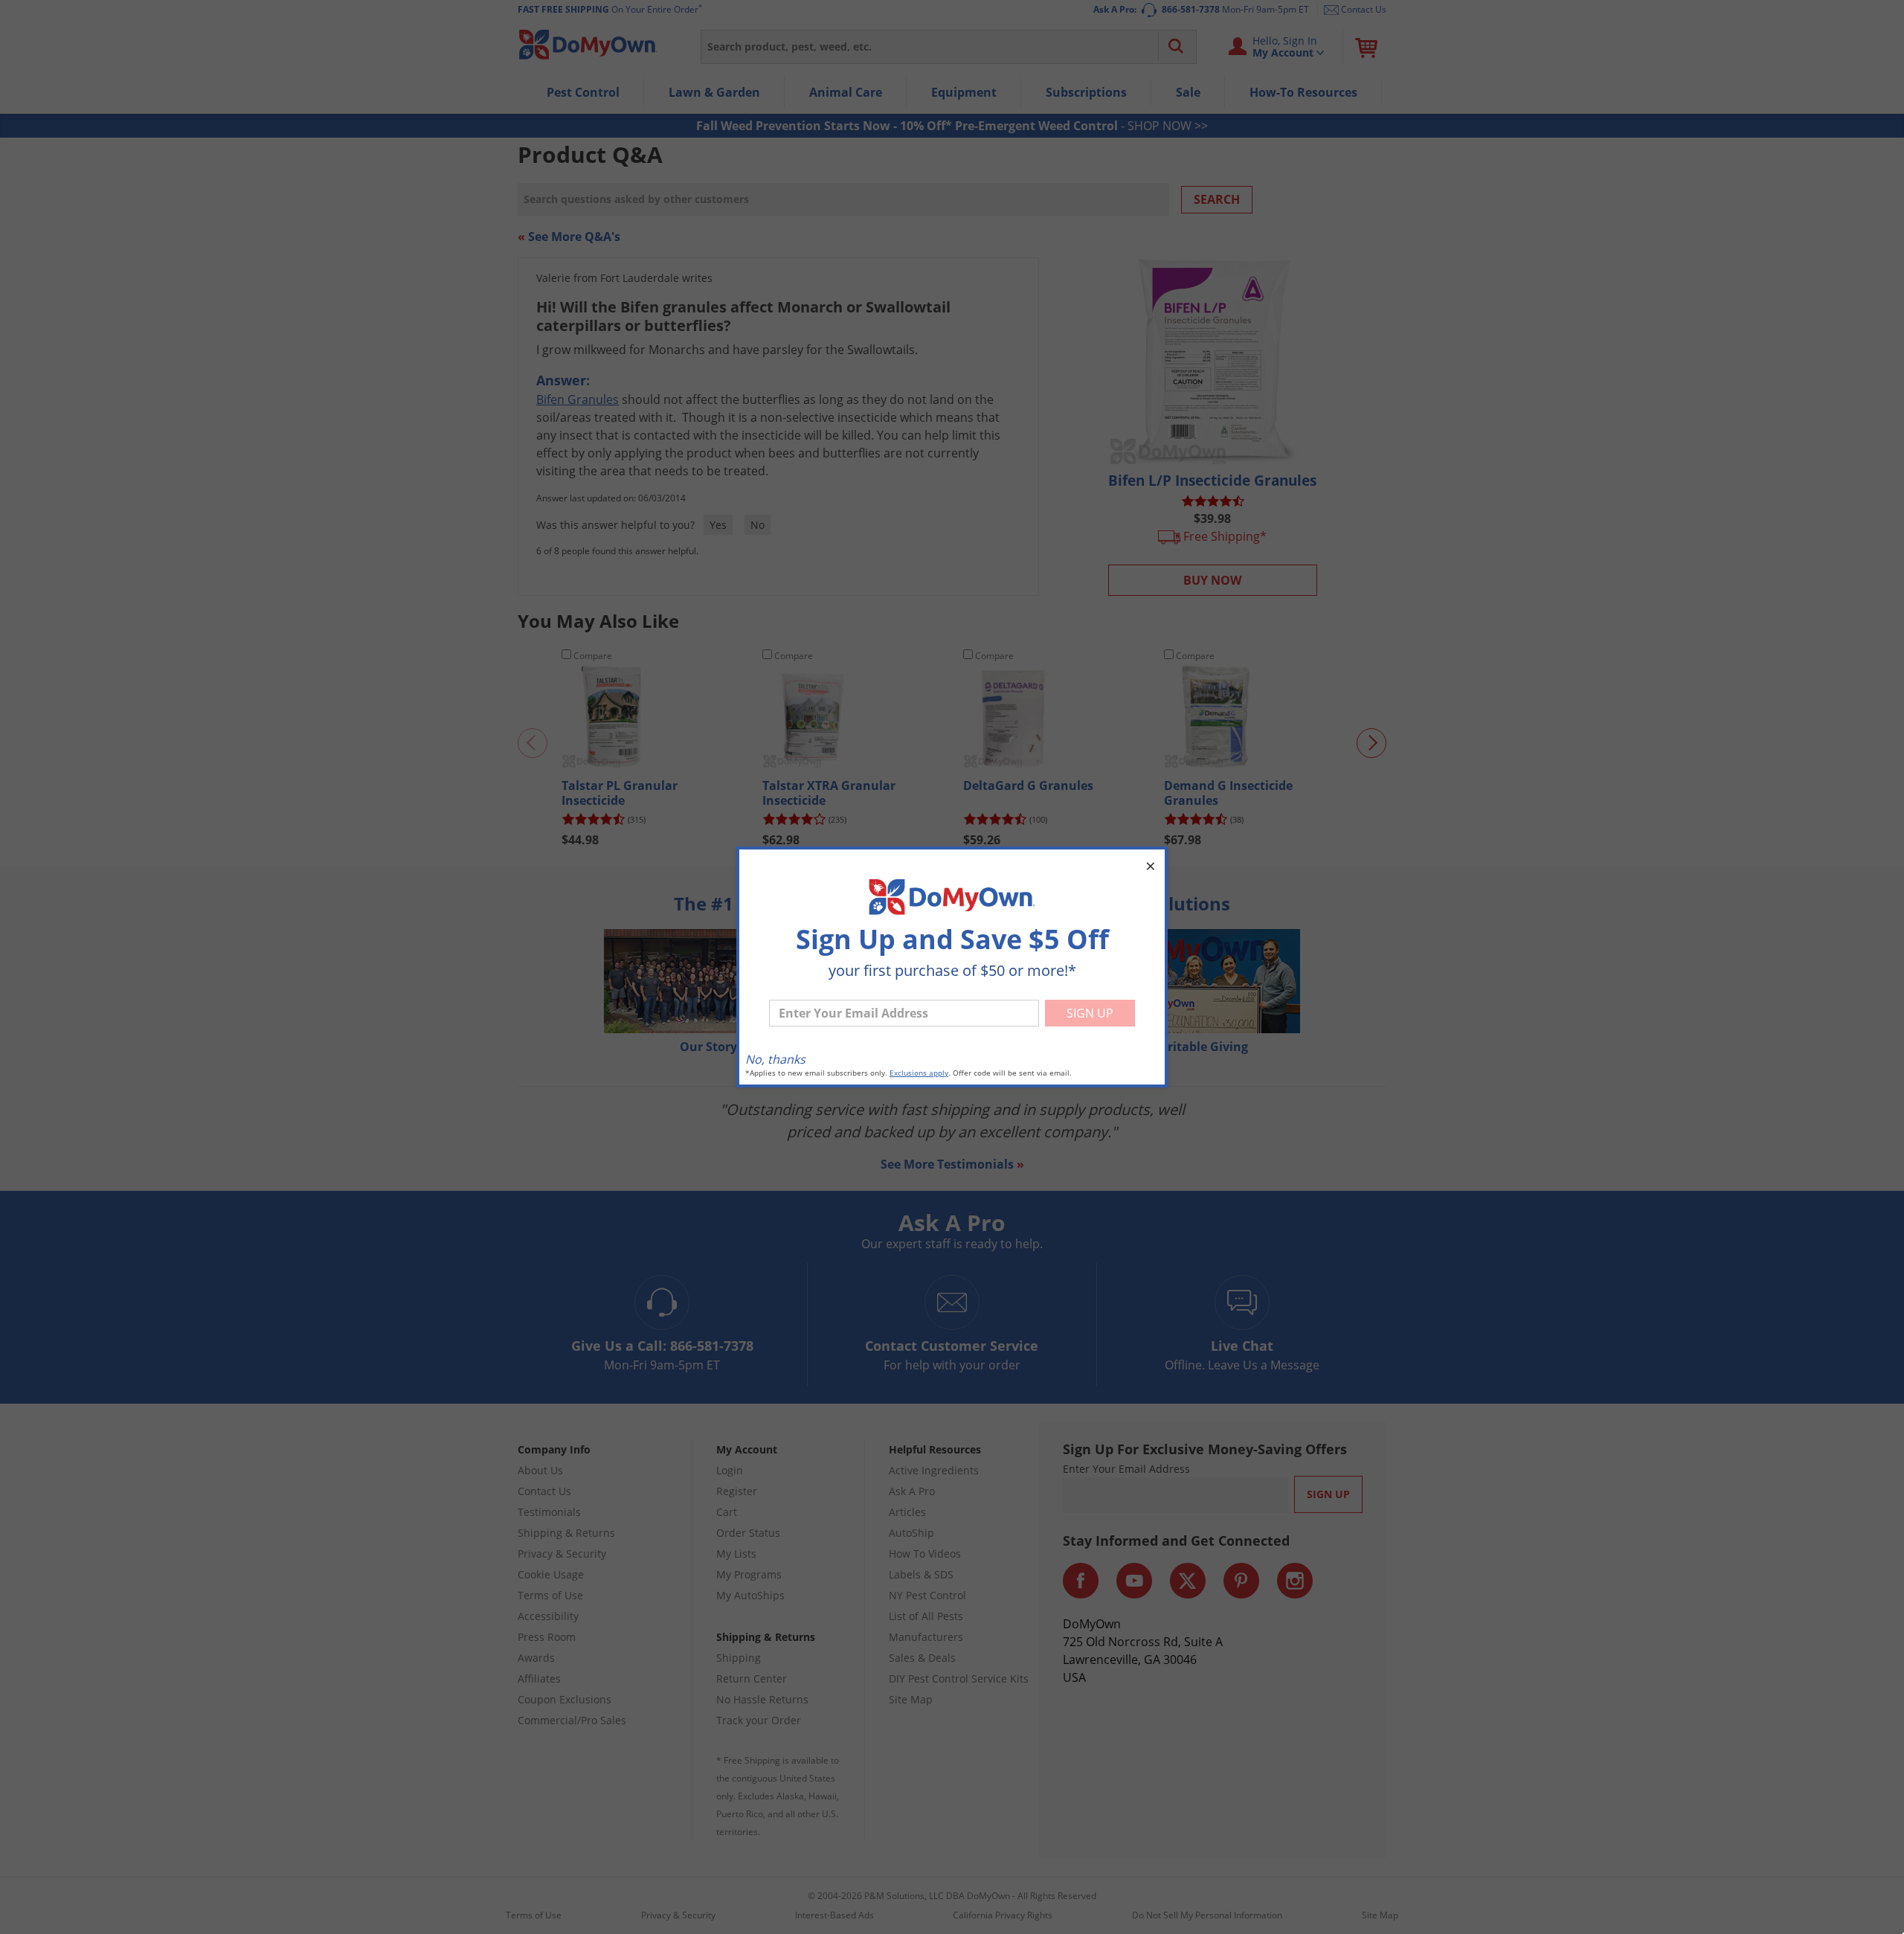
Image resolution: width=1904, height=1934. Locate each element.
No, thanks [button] (775, 1059)
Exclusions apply (919, 1073)
